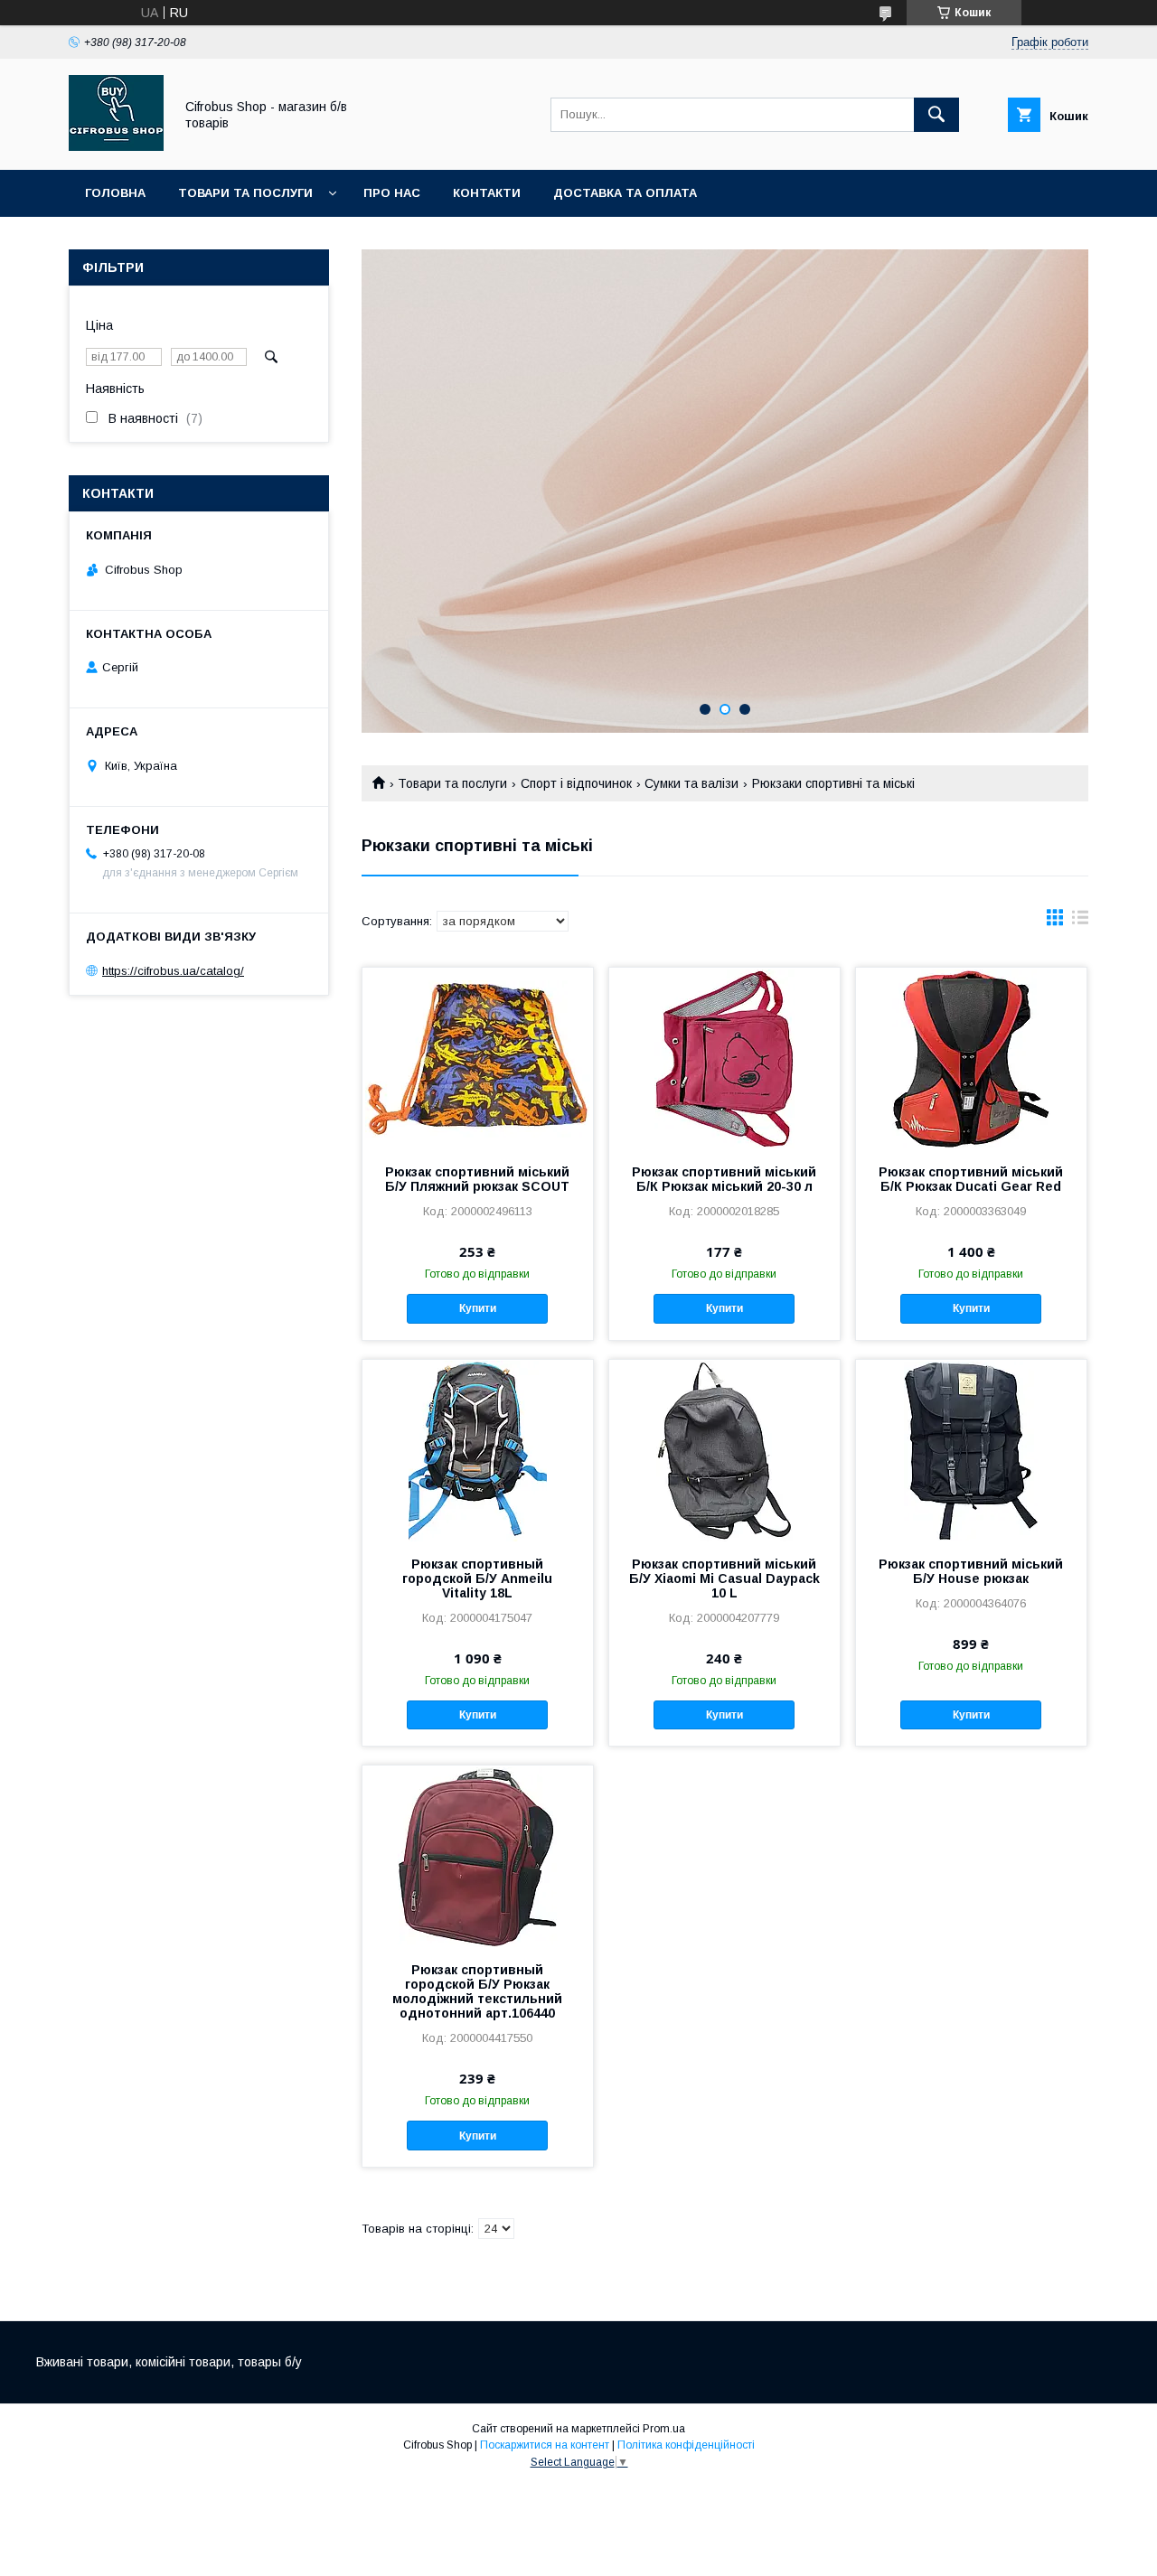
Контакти (487, 193)
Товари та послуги (245, 193)
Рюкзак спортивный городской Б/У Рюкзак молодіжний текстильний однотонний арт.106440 (477, 1991)
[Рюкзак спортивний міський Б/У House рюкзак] (971, 1450)
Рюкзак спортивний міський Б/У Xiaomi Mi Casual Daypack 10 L (724, 1578)
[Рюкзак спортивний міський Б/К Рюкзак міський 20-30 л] (724, 1058)
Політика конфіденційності (686, 2445)
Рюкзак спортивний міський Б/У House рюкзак (971, 1571)
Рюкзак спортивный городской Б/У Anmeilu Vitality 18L (477, 1578)
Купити (478, 1308)
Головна (115, 193)
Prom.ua (664, 2429)
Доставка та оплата (625, 193)
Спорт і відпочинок (576, 783)
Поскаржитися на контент (545, 2445)
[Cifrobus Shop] (116, 146)
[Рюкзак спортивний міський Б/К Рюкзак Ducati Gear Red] (971, 1058)
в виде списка (1080, 922)
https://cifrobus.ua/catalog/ (173, 971)
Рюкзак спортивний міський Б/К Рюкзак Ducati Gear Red (971, 1179)
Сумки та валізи (691, 783)
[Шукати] (936, 115)
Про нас (392, 193)
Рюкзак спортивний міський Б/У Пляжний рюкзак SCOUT (477, 1179)
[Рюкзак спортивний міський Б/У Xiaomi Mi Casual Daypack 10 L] (724, 1450)
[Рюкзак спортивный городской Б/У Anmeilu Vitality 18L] (478, 1450)
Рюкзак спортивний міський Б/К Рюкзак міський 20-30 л (724, 1179)
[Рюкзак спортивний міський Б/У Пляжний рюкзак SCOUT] (478, 1058)
